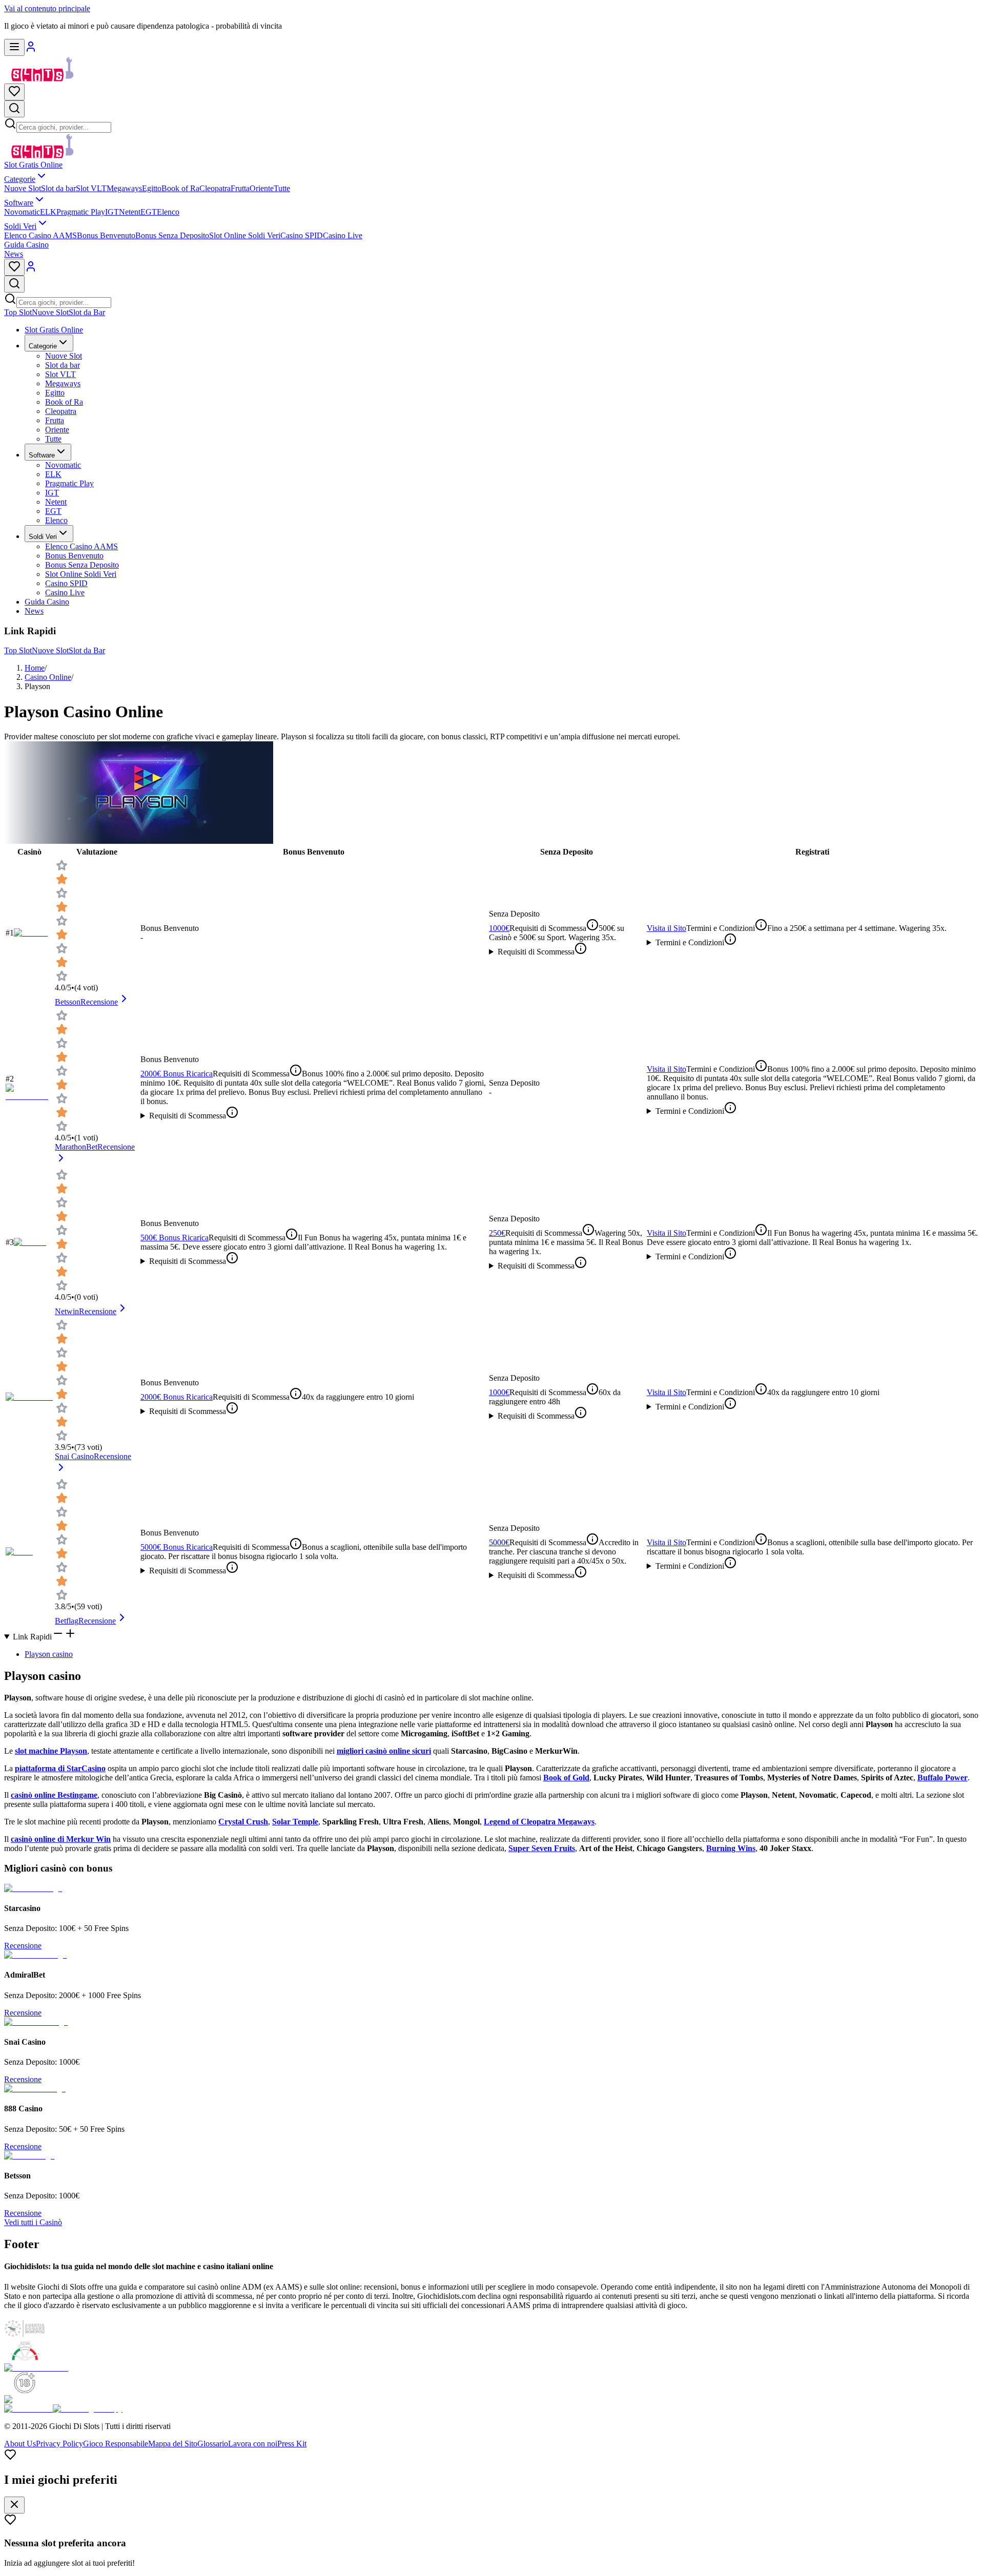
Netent (130, 212)
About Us (20, 2444)
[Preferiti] (14, 92)
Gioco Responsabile (116, 2444)
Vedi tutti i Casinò (33, 2222)
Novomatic (22, 212)
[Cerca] (14, 109)
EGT (149, 212)
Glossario (213, 2444)
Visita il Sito (667, 928)
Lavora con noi (253, 2444)
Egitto (152, 188)
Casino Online (48, 677)
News (14, 254)
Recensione (23, 1946)
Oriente (262, 188)
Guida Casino (26, 245)
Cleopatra (215, 188)
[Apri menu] (14, 47)
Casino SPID (302, 235)
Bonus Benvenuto (106, 235)
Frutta (240, 188)
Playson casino (49, 1654)
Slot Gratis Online (33, 165)
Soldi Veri (20, 226)
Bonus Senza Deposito (172, 235)
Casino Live (343, 235)
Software (19, 203)
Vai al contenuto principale (47, 8)
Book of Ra (180, 188)
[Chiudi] (14, 2505)
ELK (48, 212)
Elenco (168, 212)
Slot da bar (58, 188)
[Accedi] (31, 50)
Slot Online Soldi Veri (245, 235)
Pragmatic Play (81, 212)
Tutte (282, 188)
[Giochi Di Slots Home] (43, 79)
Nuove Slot (23, 188)
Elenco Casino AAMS (40, 235)
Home (35, 668)
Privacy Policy (59, 2444)
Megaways (124, 188)
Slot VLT (91, 188)
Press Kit (292, 2444)
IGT (112, 212)
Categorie (20, 179)
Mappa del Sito (173, 2444)
